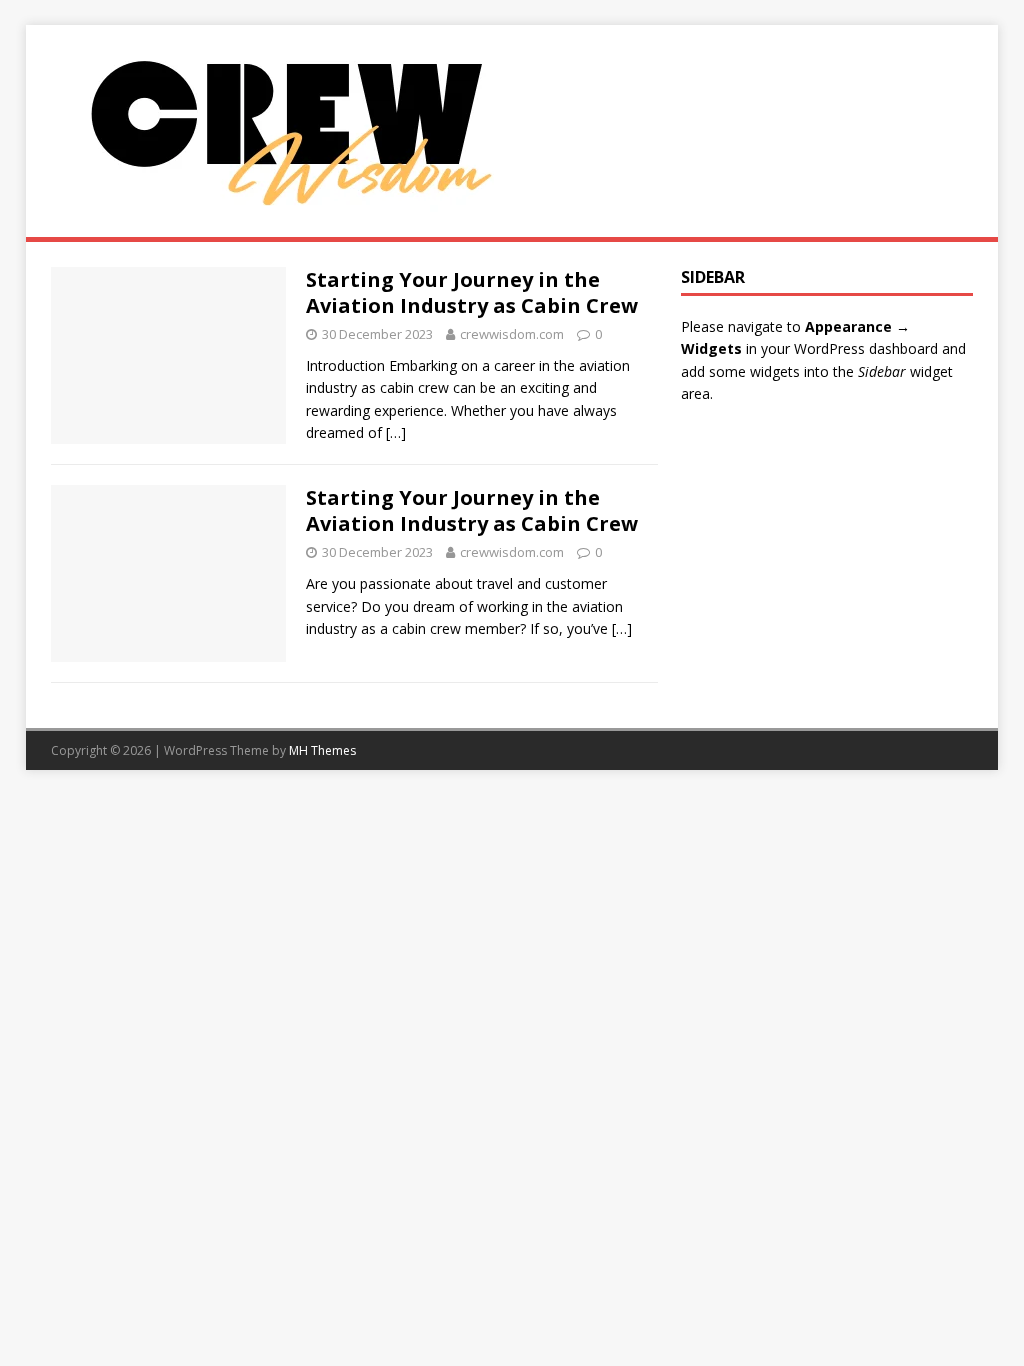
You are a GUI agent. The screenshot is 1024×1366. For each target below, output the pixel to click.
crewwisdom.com (512, 334)
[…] (396, 432)
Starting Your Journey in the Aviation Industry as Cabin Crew (472, 292)
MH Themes (322, 750)
